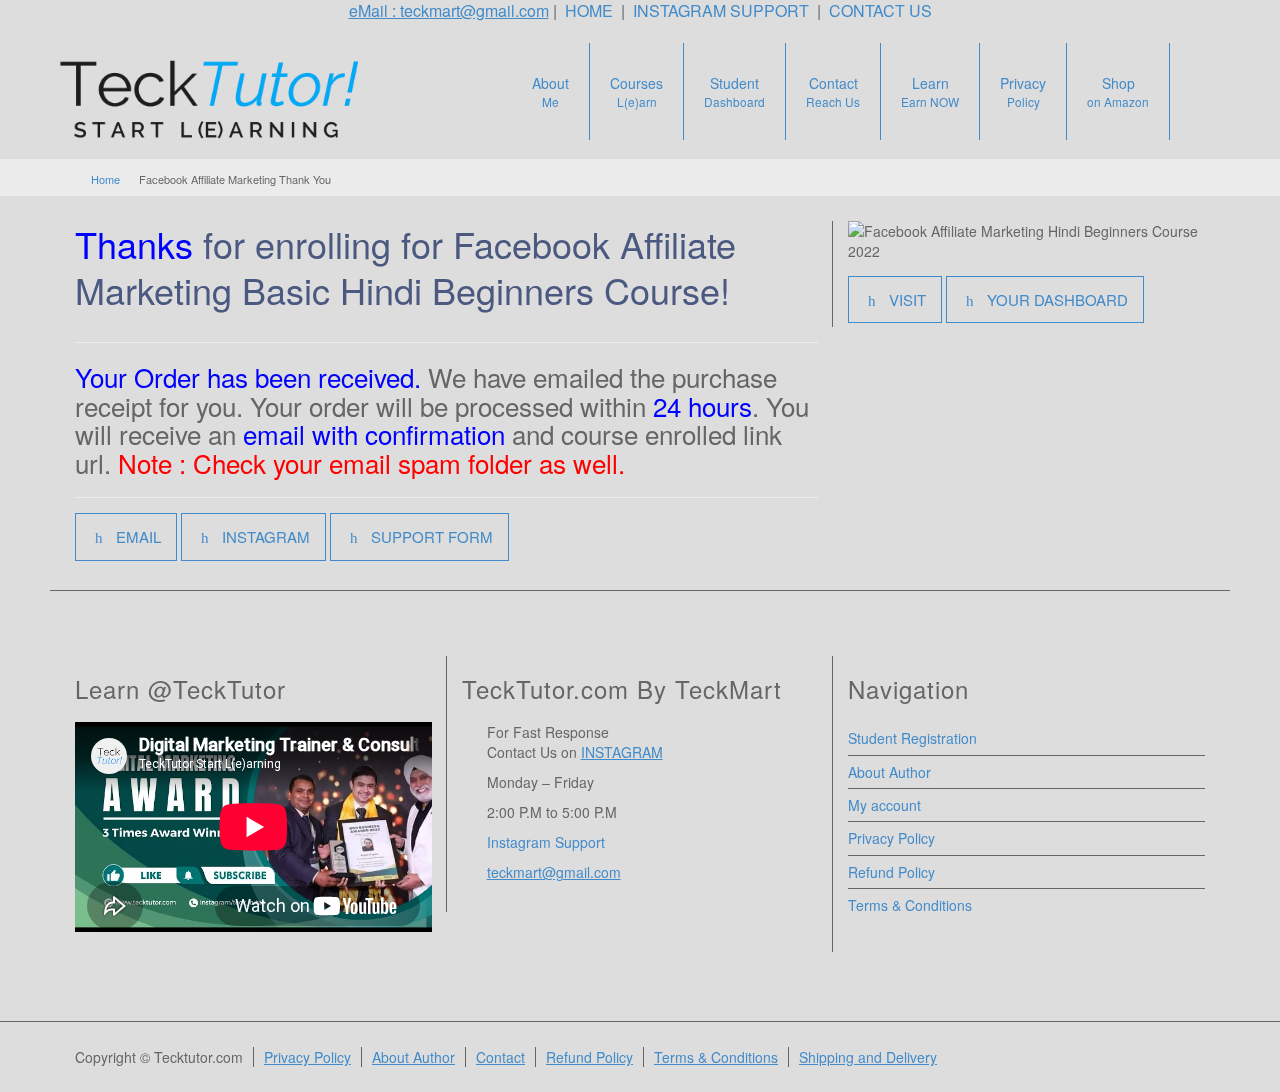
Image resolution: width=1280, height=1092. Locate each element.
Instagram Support (548, 842)
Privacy (1023, 91)
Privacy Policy (891, 838)
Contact (833, 91)
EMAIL (138, 536)
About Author (889, 772)
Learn (930, 91)
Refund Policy (891, 872)
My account (884, 805)
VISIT (907, 299)
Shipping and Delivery (868, 1057)
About (550, 91)
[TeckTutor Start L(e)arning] (219, 99)
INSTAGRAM (266, 536)
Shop (1118, 91)
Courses (636, 91)
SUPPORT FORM (432, 536)
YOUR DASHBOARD (1057, 299)
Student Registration (912, 738)
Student (734, 91)
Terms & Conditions (910, 905)
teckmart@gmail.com (554, 872)
